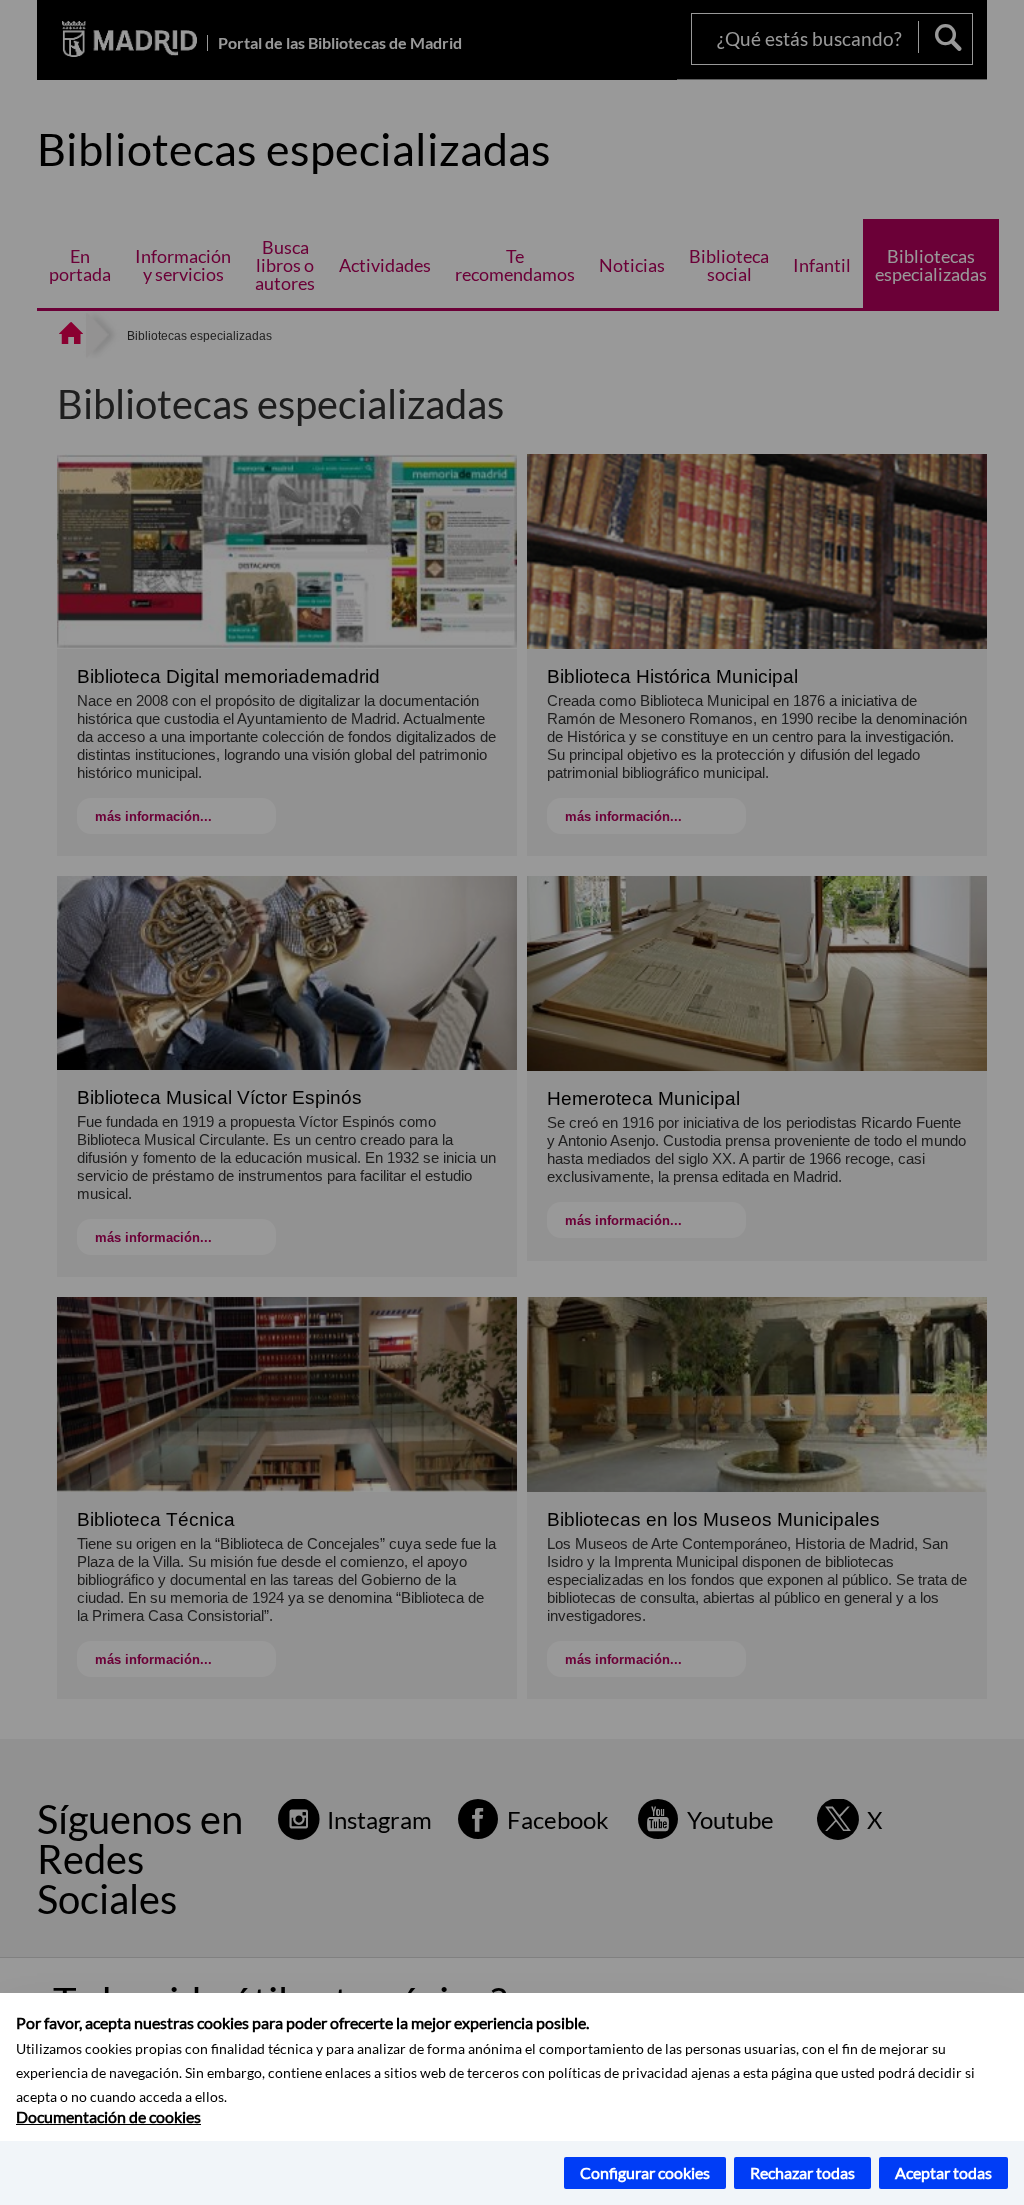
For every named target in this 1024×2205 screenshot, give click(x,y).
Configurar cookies (645, 2172)
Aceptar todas (943, 2172)
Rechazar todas (802, 2172)
